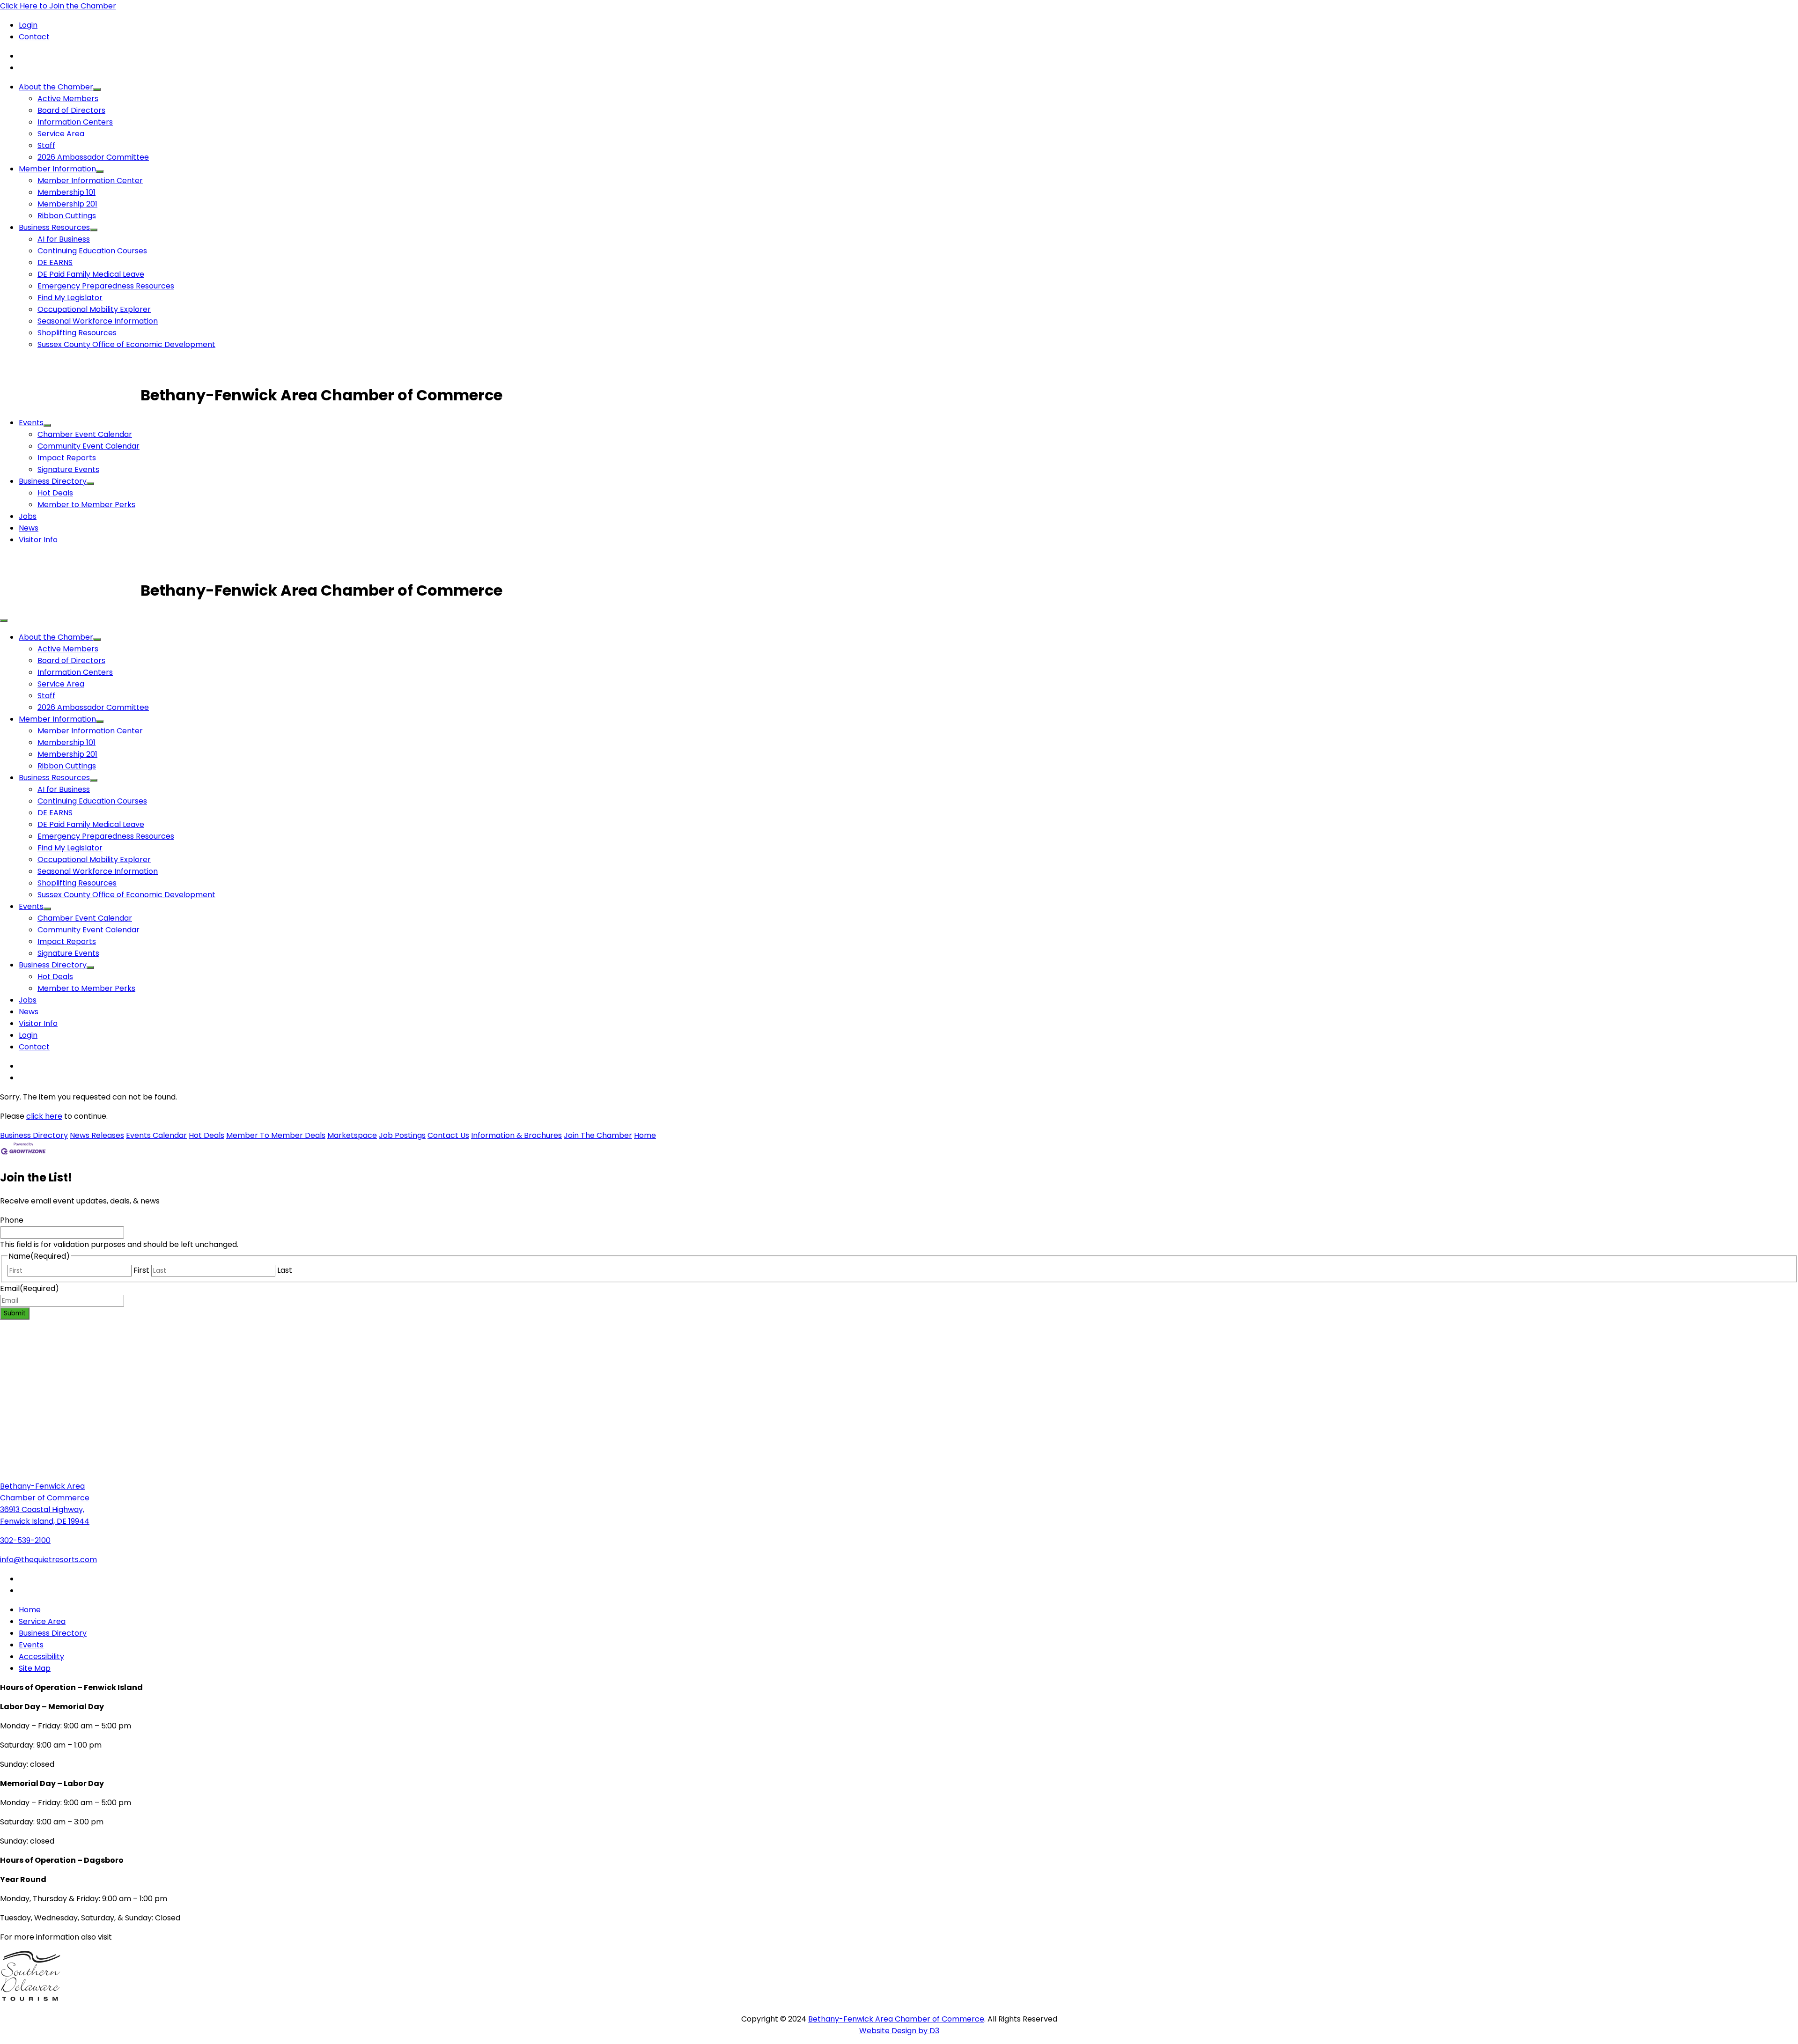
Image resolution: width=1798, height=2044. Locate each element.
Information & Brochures (516, 1135)
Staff (46, 145)
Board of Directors (71, 110)
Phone (12, 1220)
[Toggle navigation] (4, 620)
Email (29, 1288)
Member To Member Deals (276, 1135)
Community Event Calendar (88, 446)
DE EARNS (55, 262)
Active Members (68, 99)
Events (31, 423)
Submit (15, 1313)
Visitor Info (38, 540)
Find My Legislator (70, 298)
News (29, 528)
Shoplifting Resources (77, 333)
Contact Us (448, 1135)
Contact (34, 37)
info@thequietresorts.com (48, 1560)
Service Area (61, 134)
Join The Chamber (598, 1135)
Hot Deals (55, 493)
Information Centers (75, 122)
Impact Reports (67, 458)
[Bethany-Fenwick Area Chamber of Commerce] (70, 395)
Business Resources (54, 227)
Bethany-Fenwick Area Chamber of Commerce (896, 2019)
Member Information (57, 169)
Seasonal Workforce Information (98, 321)
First (141, 1270)
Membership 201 (67, 204)
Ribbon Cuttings (67, 216)
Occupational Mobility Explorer (94, 309)
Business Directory (53, 481)
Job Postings (402, 1135)
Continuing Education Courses (92, 251)
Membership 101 (66, 192)
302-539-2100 (25, 1540)
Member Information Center (90, 181)
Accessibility (41, 1657)
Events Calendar (156, 1135)
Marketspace (352, 1135)
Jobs (28, 516)
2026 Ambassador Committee (93, 157)
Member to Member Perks (86, 505)
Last (285, 1270)
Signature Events (68, 469)
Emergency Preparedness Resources (106, 286)
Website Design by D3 (899, 2031)
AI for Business (64, 239)
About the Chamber (56, 87)
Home (645, 1135)
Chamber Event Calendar (85, 434)
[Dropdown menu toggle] (97, 89)
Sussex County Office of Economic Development (126, 344)
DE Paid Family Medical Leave (91, 274)
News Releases (97, 1135)
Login (28, 25)
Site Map (35, 1668)
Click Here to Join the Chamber (58, 6)
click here (44, 1116)
